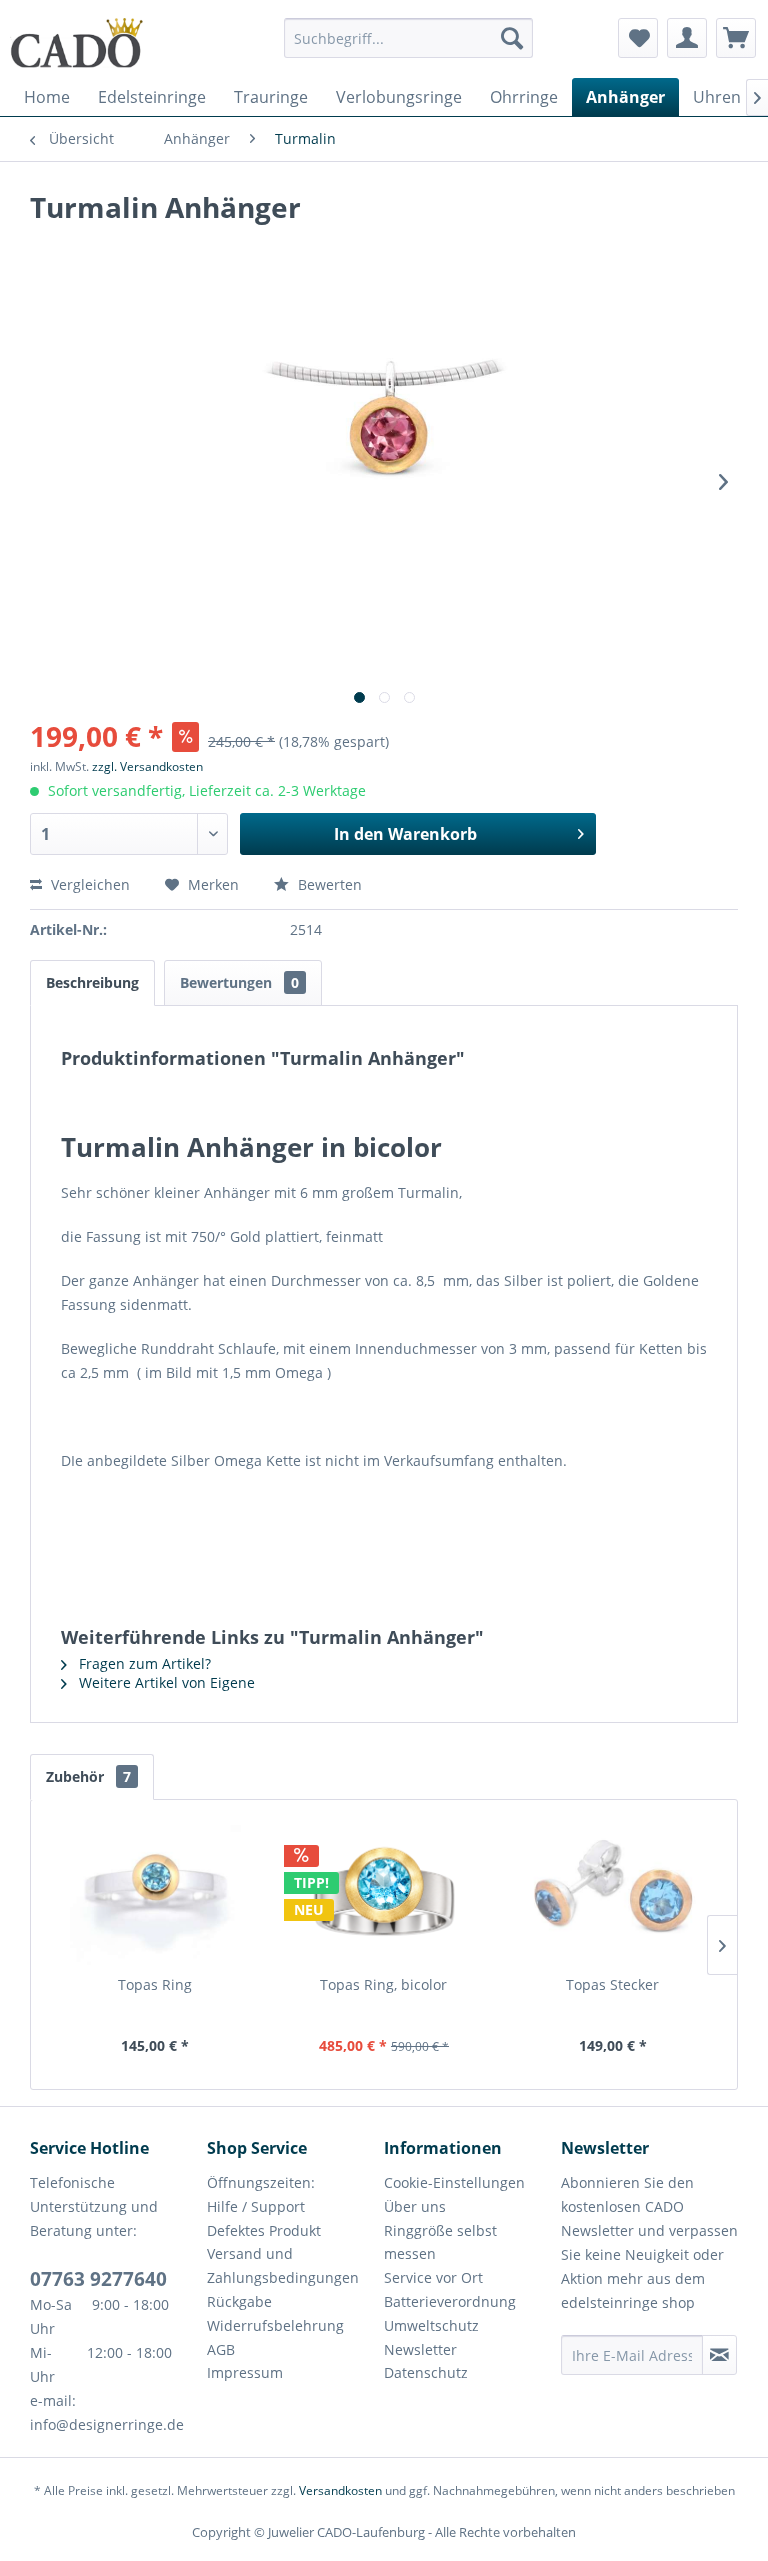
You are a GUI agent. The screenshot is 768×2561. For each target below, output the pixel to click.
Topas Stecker (612, 1984)
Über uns (415, 2206)
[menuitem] (409, 47)
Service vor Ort (433, 2277)
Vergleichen (88, 884)
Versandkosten (340, 2490)
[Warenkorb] (736, 38)
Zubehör (88, 1776)
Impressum (245, 2372)
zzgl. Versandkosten (147, 766)
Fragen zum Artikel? (143, 1663)
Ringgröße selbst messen (440, 2242)
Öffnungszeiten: (261, 2182)
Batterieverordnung (450, 2301)
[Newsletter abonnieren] (719, 2355)
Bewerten (328, 884)
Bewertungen (239, 982)
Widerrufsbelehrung (275, 2325)
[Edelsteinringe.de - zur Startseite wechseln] (77, 43)
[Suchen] (512, 38)
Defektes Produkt (264, 2230)
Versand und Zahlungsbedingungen (283, 2265)
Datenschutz (426, 2372)
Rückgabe (239, 2301)
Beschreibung (92, 982)
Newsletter (420, 2349)
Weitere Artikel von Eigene (165, 1682)
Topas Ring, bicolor (383, 1984)
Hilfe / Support (256, 2206)
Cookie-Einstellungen (454, 2182)
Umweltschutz (431, 2325)
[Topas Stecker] (612, 1895)
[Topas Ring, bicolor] (384, 1895)
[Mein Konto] (687, 38)
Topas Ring (155, 1984)
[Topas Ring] (155, 1895)
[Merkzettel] (638, 38)
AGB (221, 2349)
